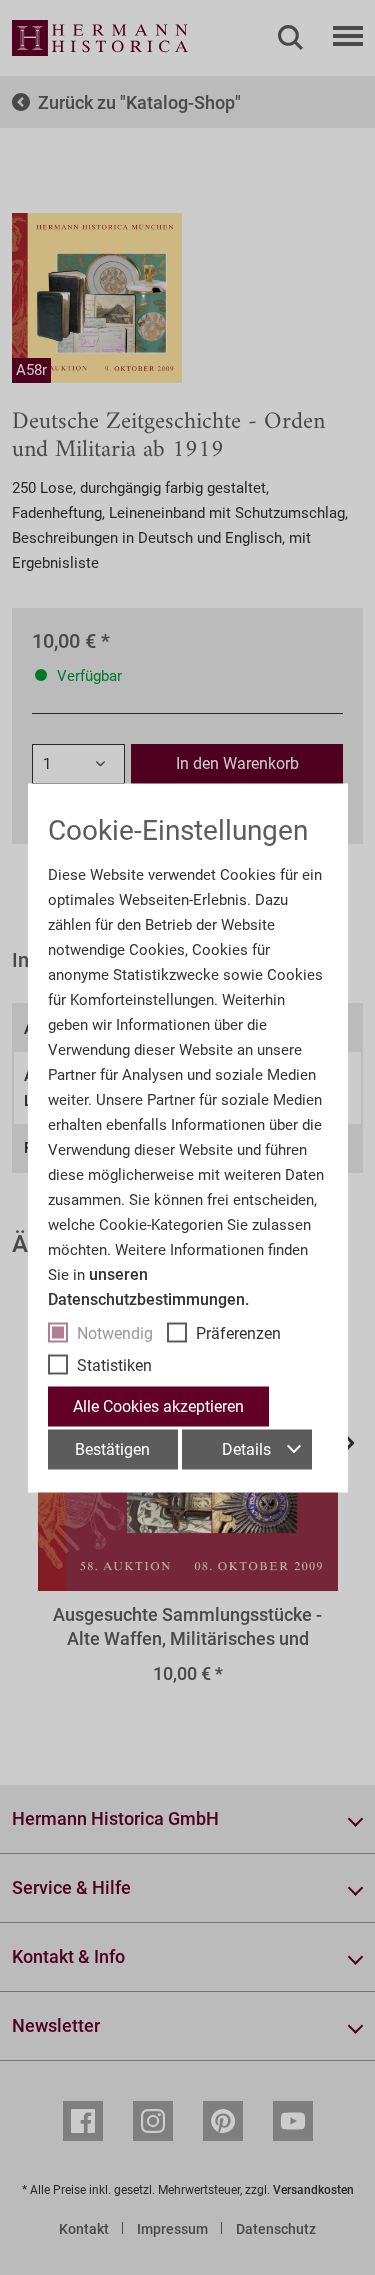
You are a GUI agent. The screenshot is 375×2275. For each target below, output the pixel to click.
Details (246, 1448)
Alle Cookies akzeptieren (158, 1405)
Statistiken (114, 1364)
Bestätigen (112, 1448)
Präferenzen (238, 1332)
